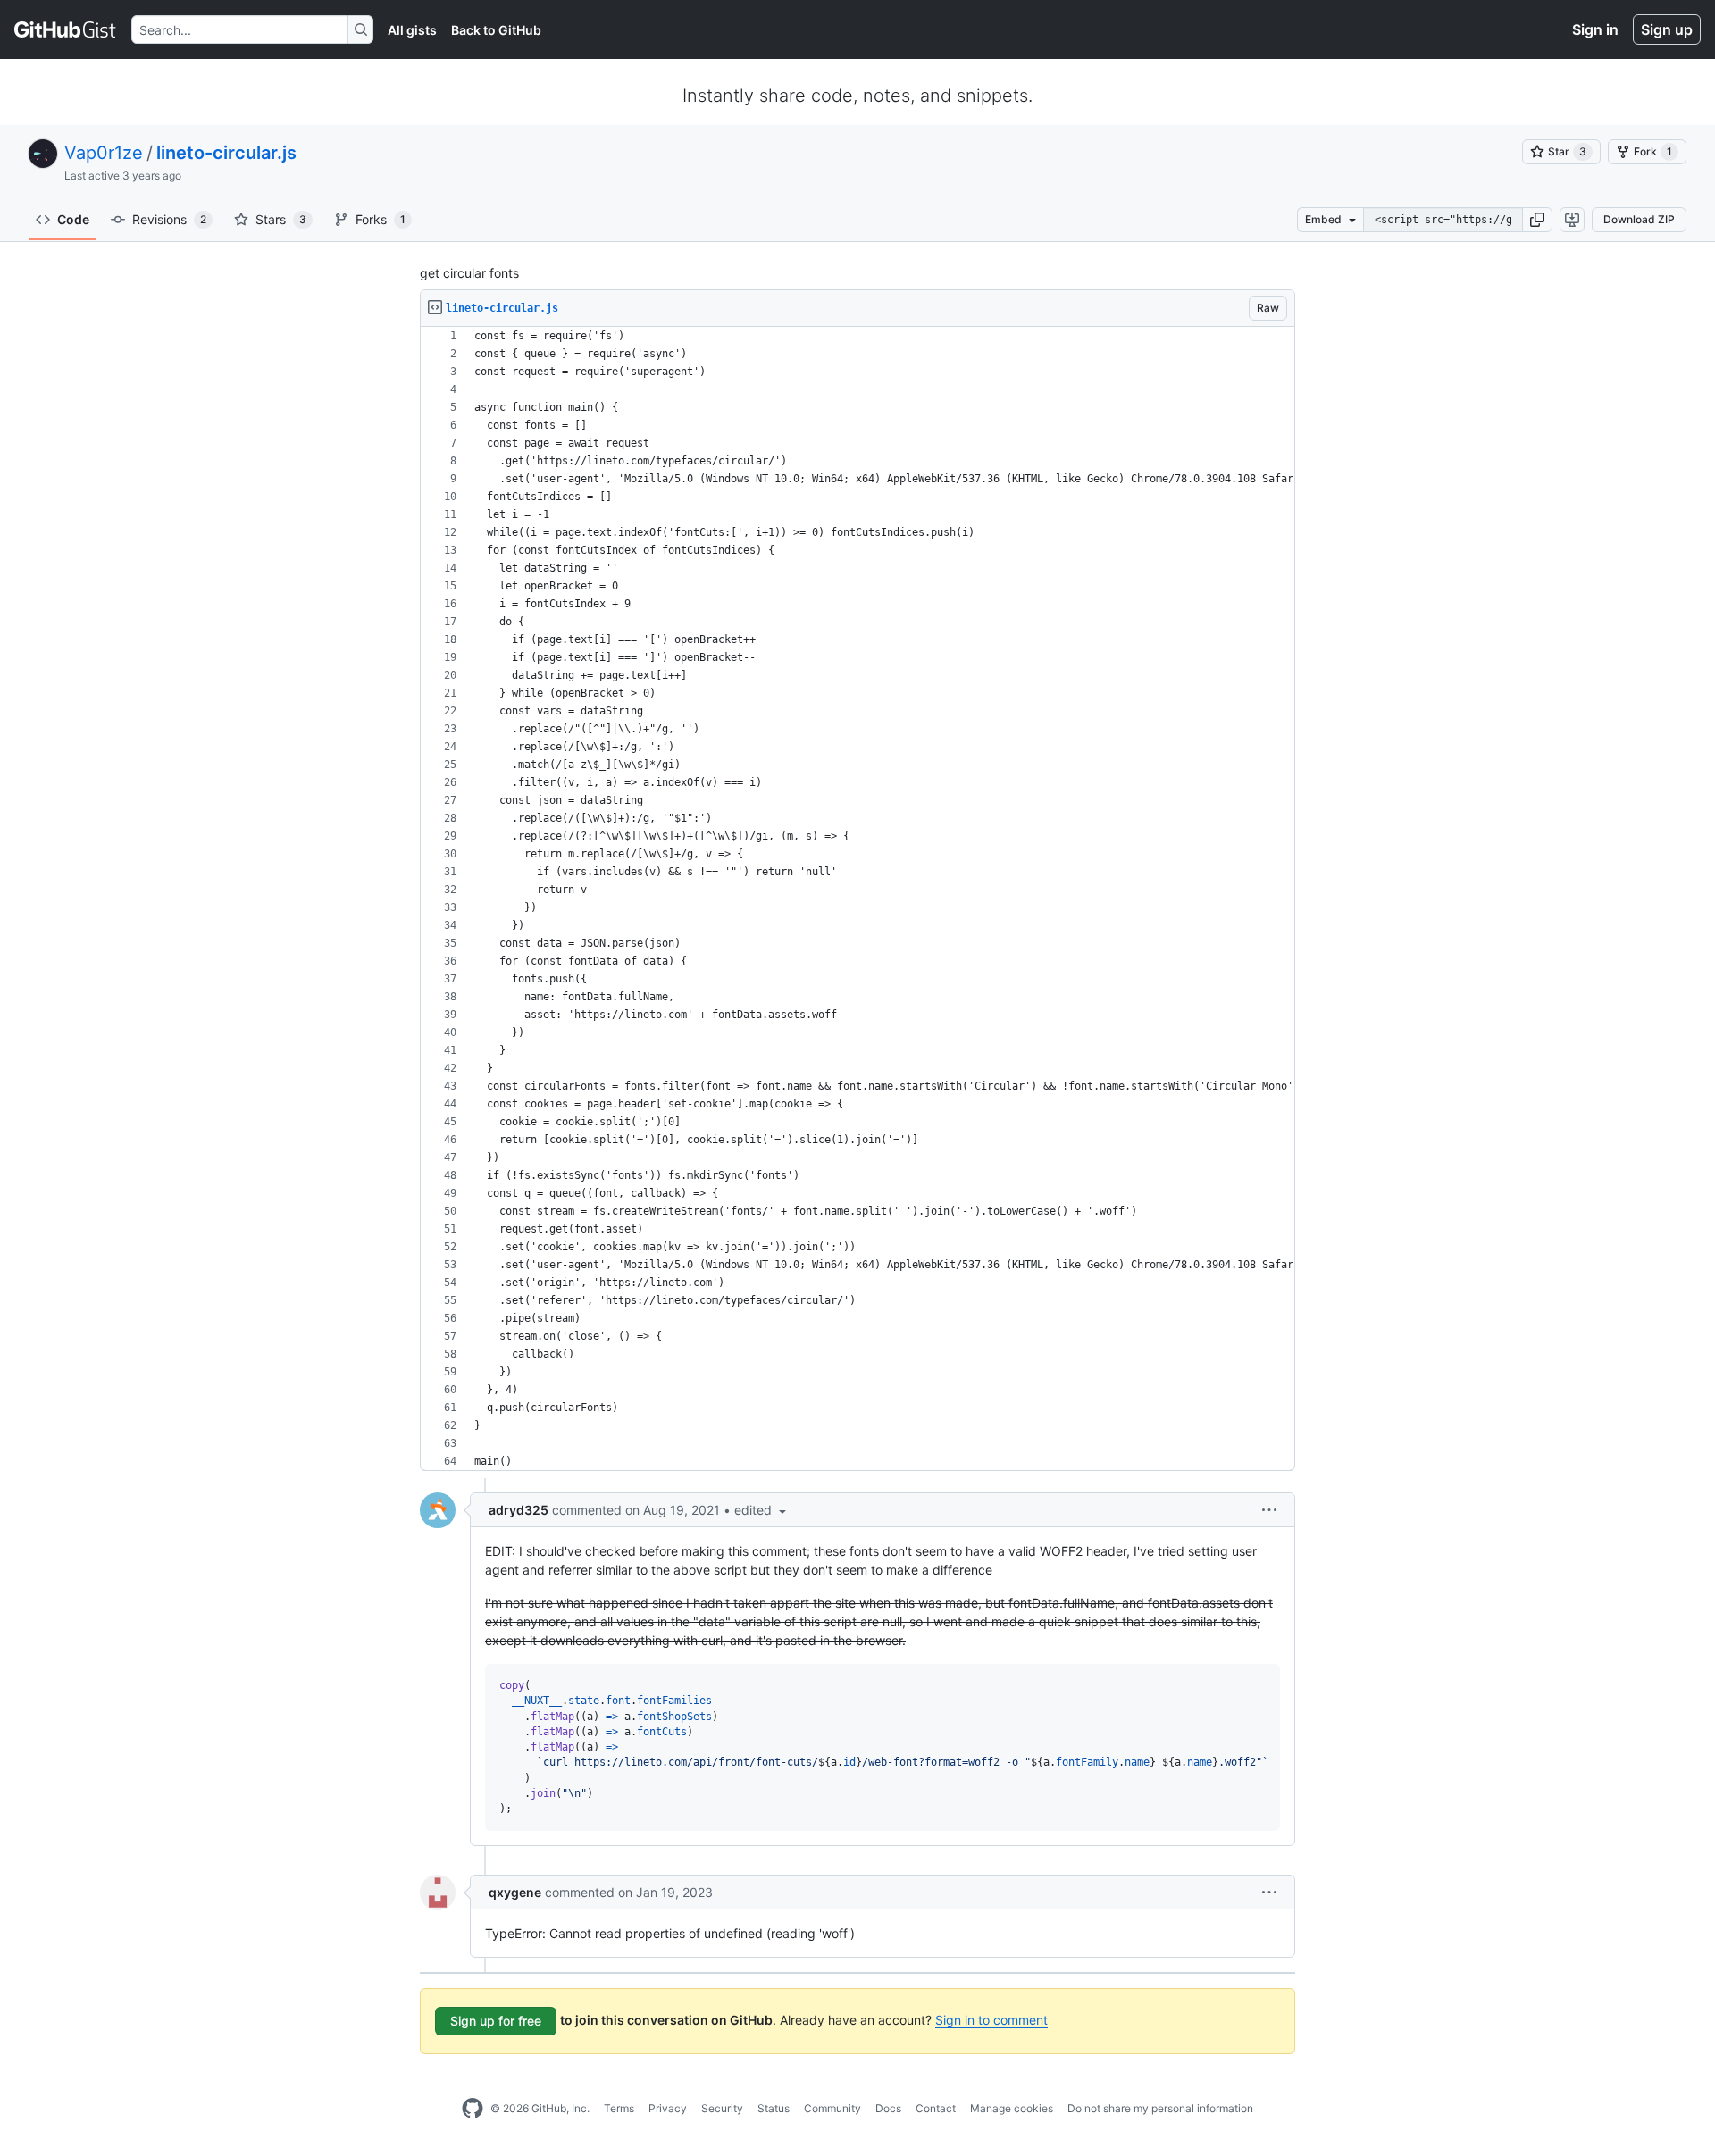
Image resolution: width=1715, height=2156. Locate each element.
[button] (1537, 220)
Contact (936, 2108)
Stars (281, 219)
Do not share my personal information (1160, 2108)
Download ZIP (1639, 219)
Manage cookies (1012, 2108)
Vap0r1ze (104, 153)
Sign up (1667, 29)
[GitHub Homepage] (473, 2109)
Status (774, 2108)
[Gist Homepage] (66, 29)
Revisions (169, 219)
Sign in (1595, 29)
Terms (619, 2108)
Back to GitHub (496, 30)
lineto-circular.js (226, 153)
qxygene (515, 1892)
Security (722, 2108)
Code (73, 219)
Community (832, 2108)
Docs (888, 2108)
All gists (412, 30)
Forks (381, 219)
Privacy (668, 2108)
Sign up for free (496, 2021)
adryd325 (519, 1510)
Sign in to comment (991, 2020)
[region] (857, 899)
